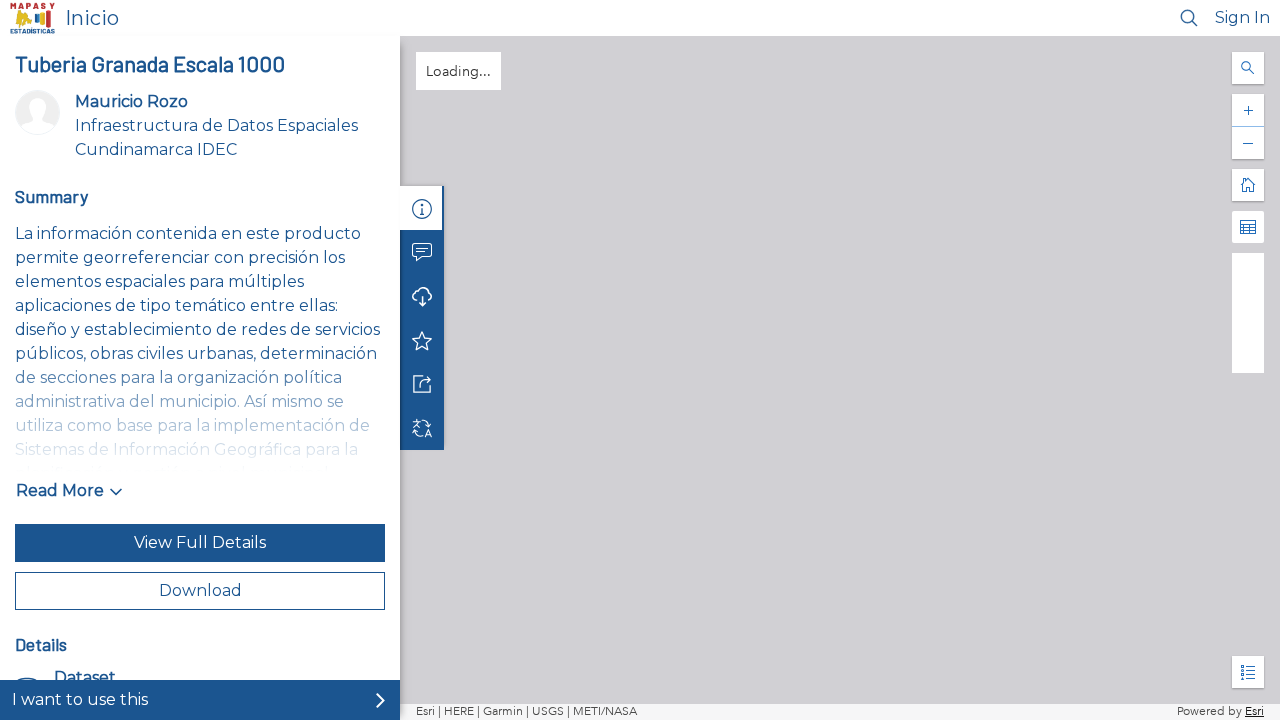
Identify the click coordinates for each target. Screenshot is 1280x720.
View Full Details (200, 542)
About (422, 208)
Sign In (1242, 17)
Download (200, 590)
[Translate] (422, 428)
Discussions (422, 252)
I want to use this (80, 699)
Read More (60, 490)
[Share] (422, 384)
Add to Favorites (422, 340)
